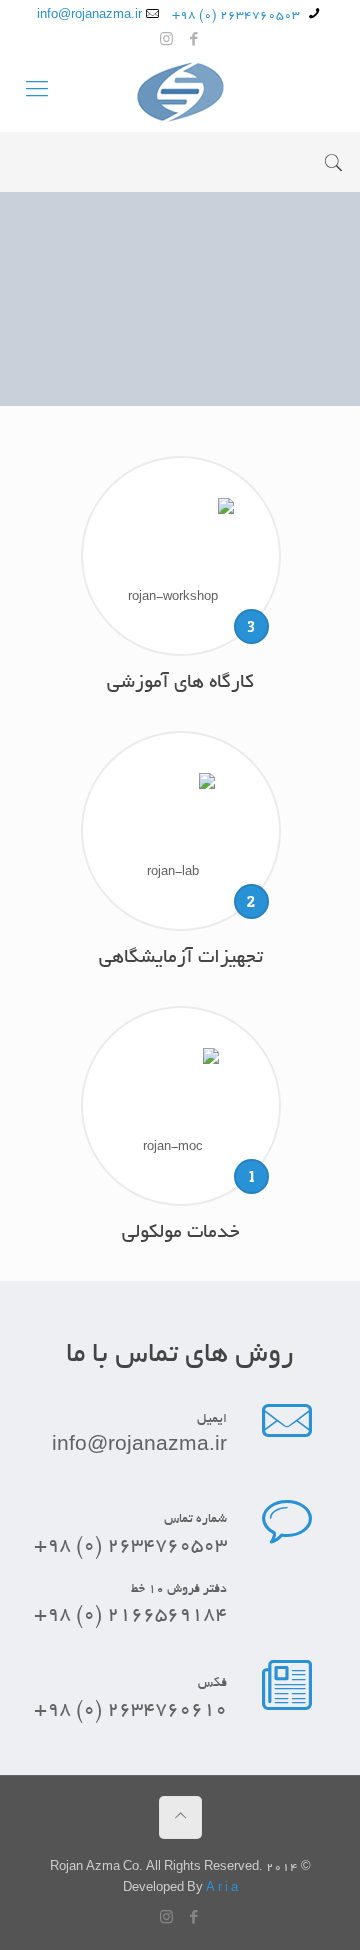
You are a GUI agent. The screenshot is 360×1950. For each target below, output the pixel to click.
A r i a (222, 1888)
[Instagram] (166, 41)
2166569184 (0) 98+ (130, 1615)
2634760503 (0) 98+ (237, 15)
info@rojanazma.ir (89, 15)
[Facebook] (193, 41)
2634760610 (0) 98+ (130, 1710)
